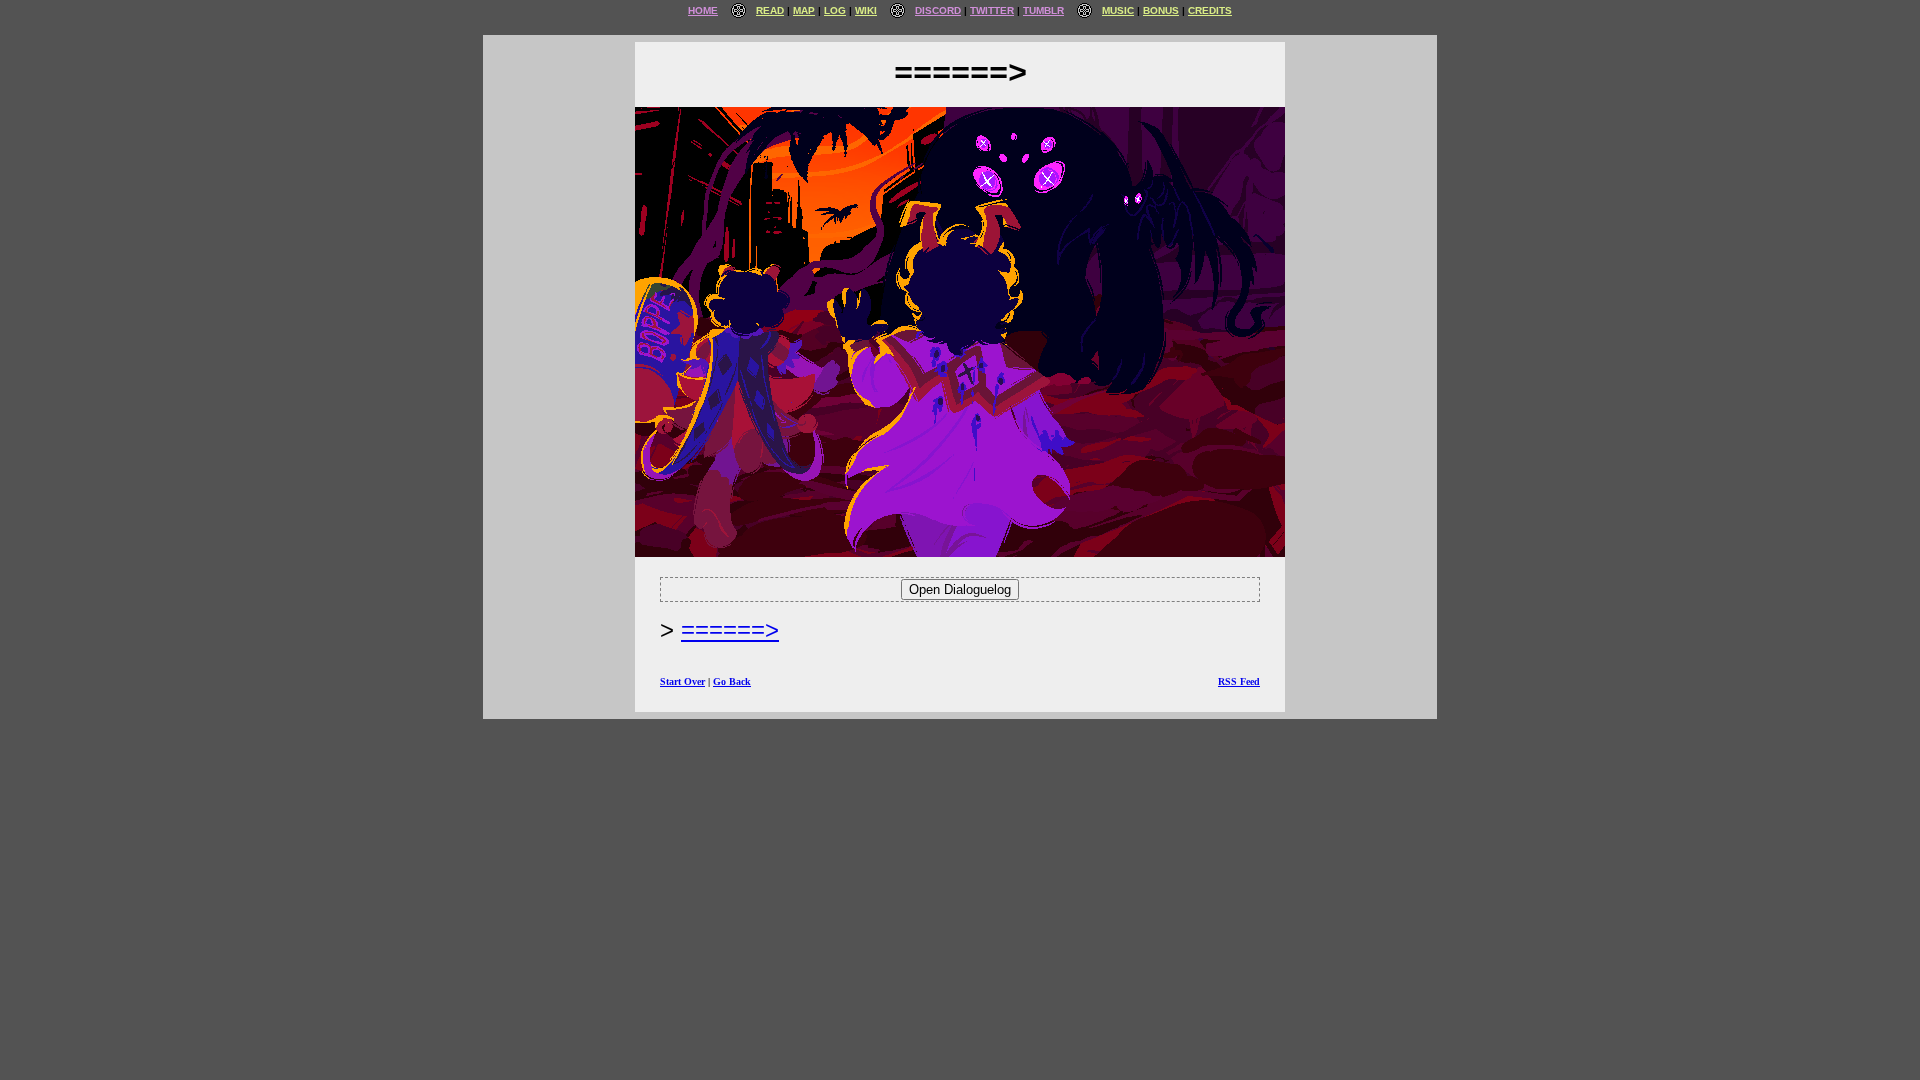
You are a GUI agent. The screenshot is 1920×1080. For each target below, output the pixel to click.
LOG (835, 10)
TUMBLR (1043, 10)
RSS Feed (1239, 681)
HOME (703, 10)
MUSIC (1118, 10)
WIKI (866, 10)
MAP (804, 10)
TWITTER (992, 10)
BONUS (1161, 10)
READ (770, 10)
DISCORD (938, 10)
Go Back (732, 681)
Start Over (682, 681)
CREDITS (1210, 10)
